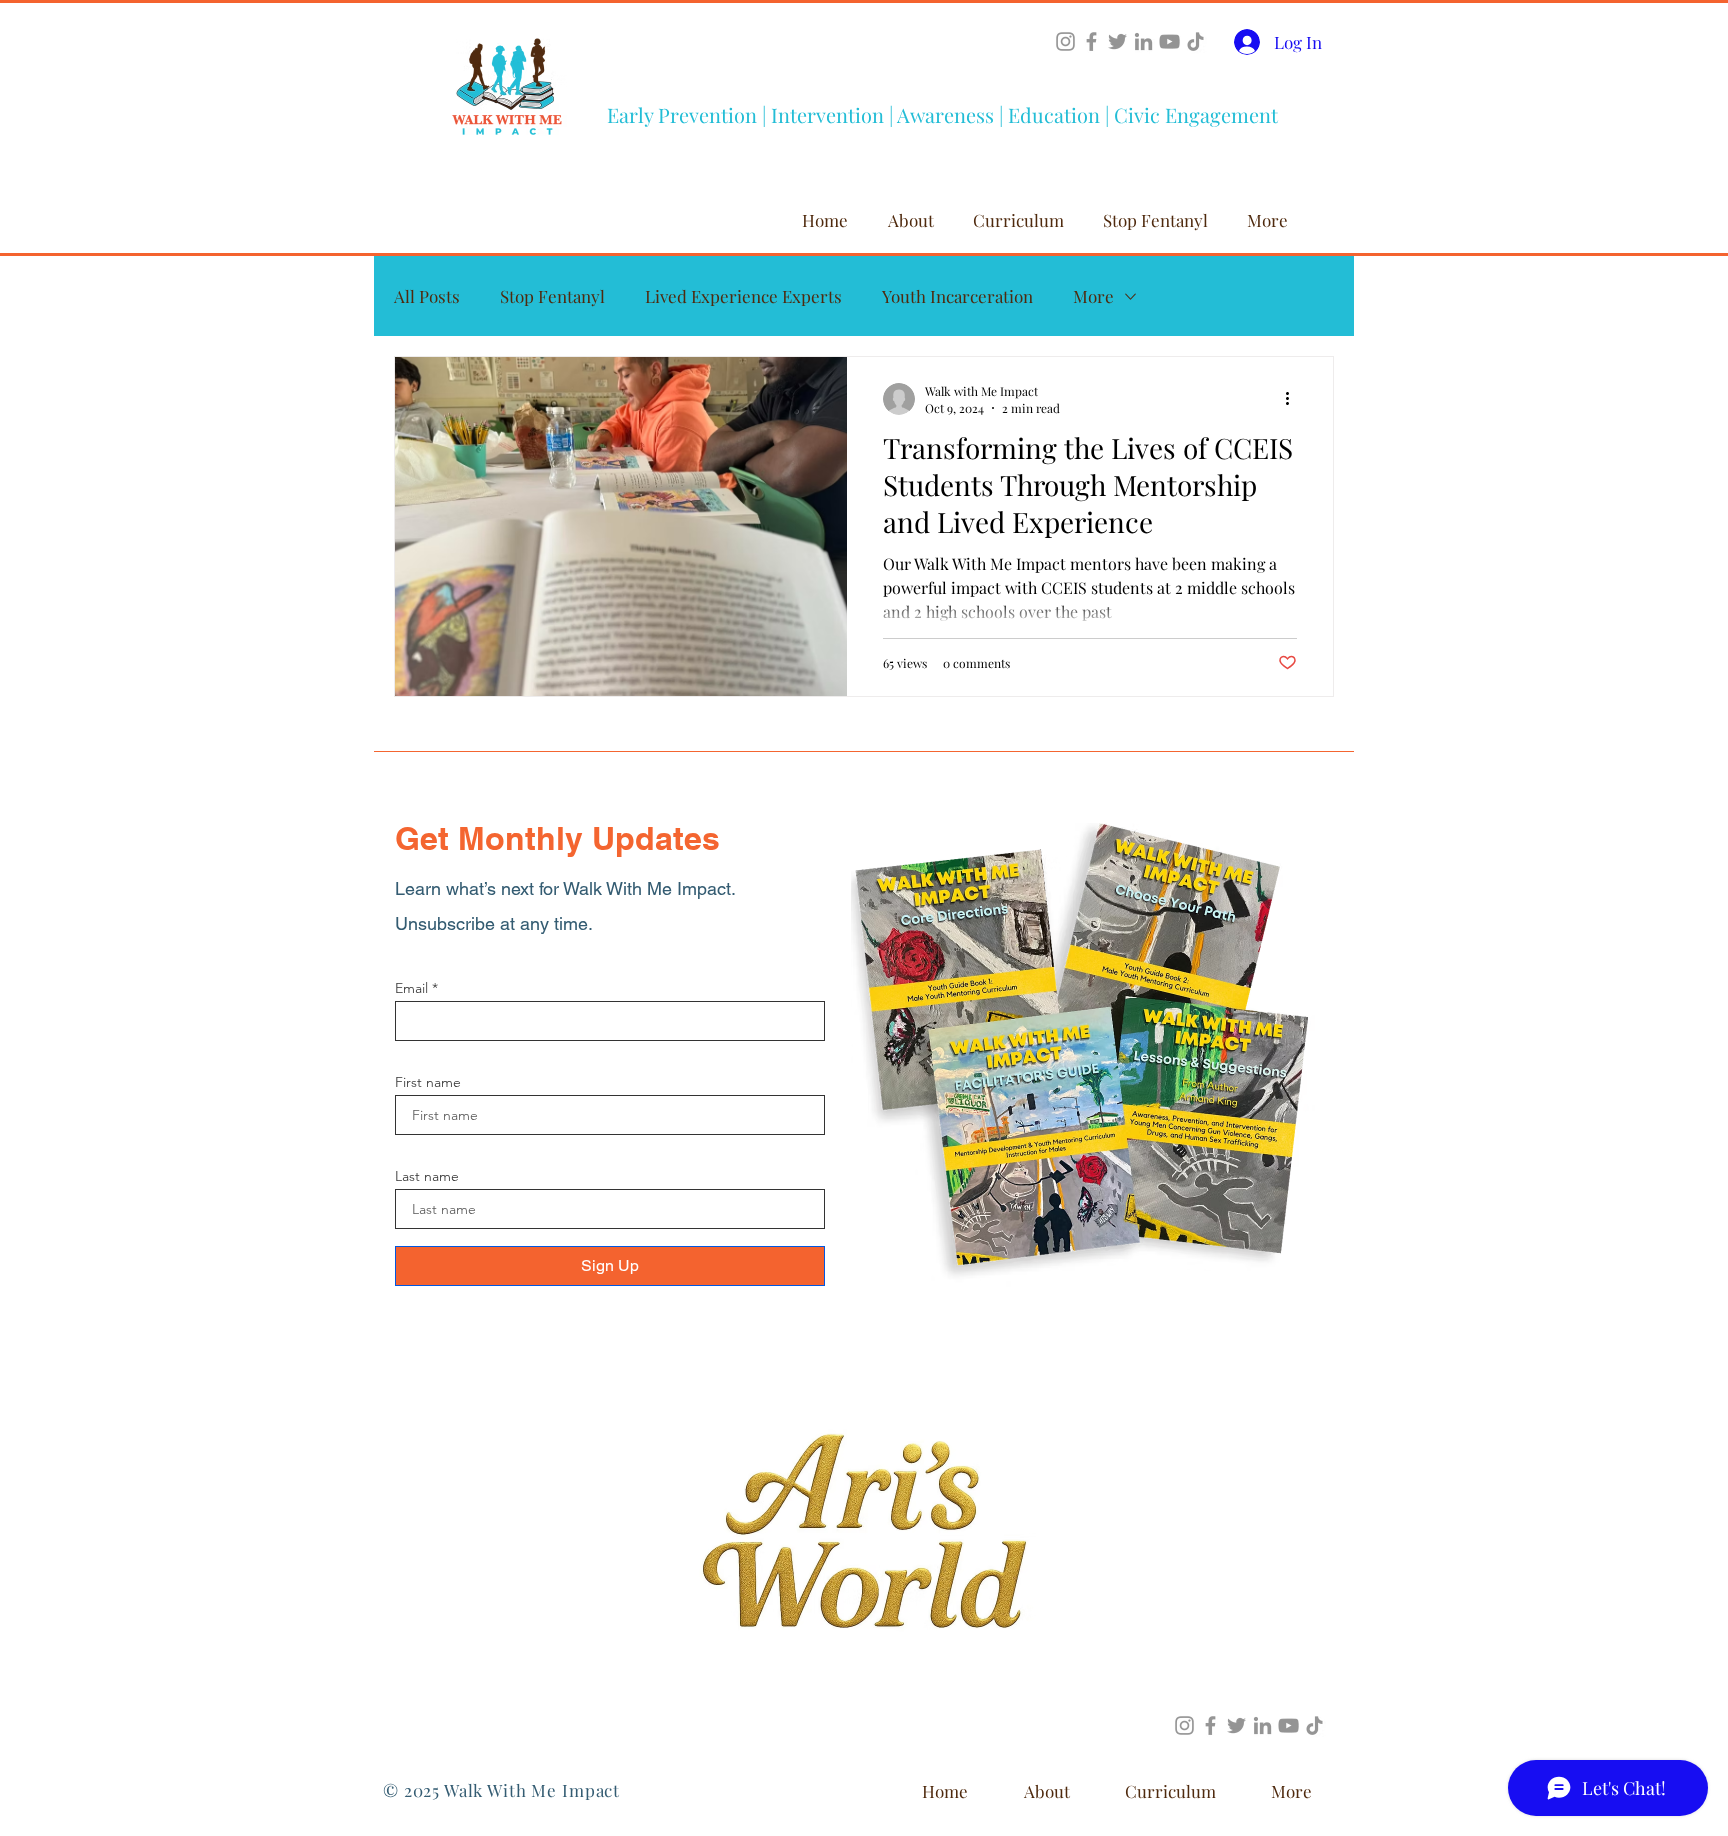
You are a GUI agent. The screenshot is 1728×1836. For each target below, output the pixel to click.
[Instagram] (1065, 41)
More (1093, 296)
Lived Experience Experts (743, 296)
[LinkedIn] (1143, 41)
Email (411, 988)
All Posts (427, 296)
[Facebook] (1091, 41)
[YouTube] (1169, 41)
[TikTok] (1195, 41)
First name (428, 1082)
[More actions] (1294, 399)
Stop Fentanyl (552, 296)
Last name (427, 1176)
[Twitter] (1117, 41)
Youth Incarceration (957, 296)
